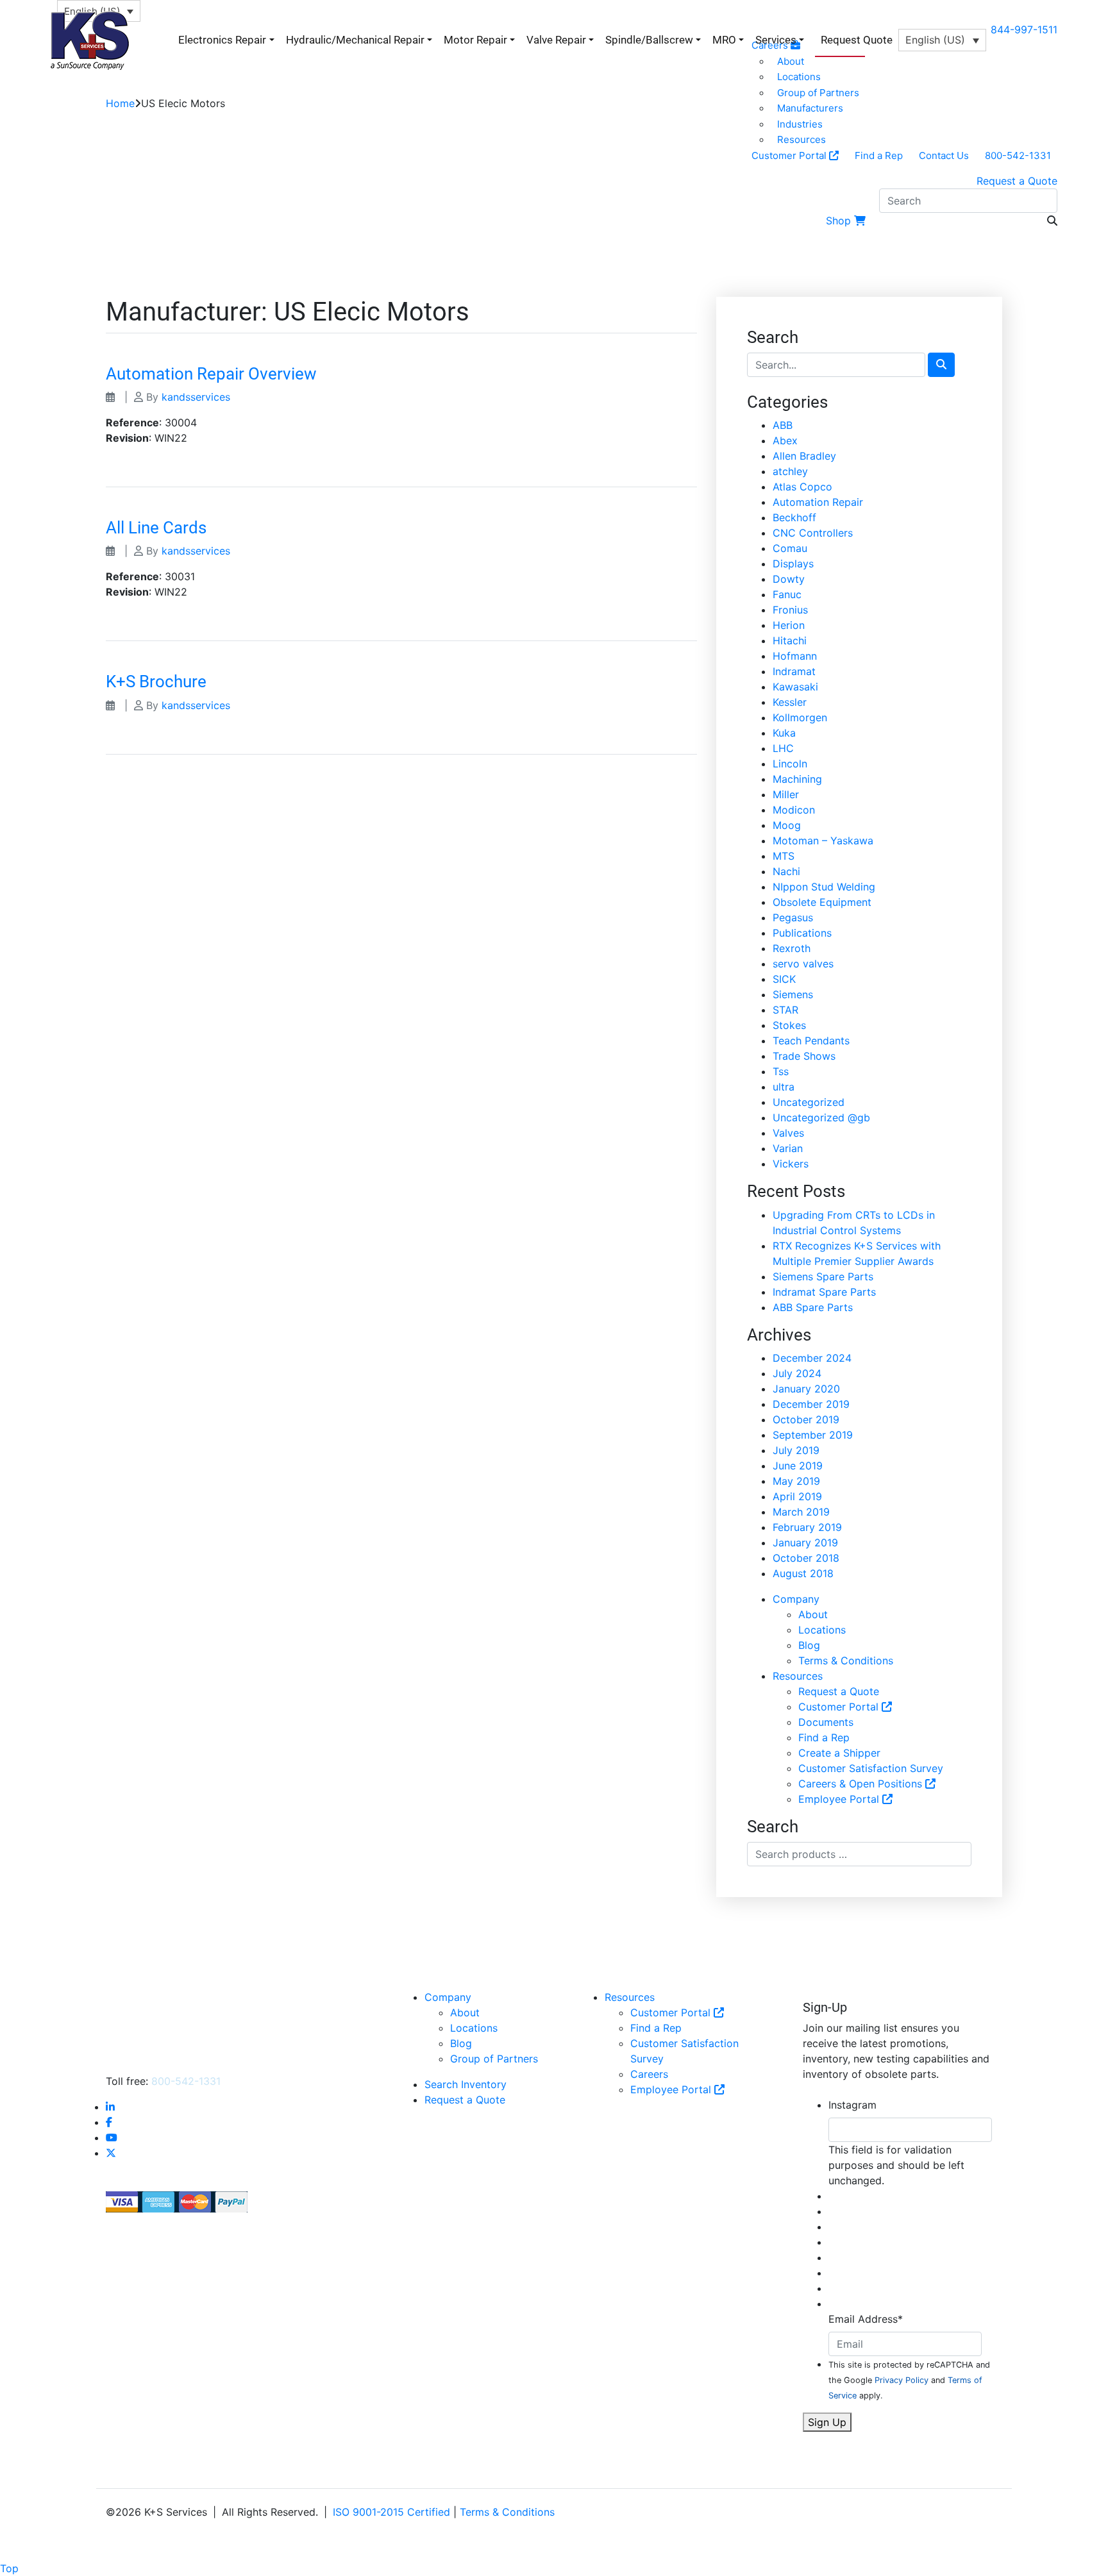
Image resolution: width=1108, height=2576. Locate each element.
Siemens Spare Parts (823, 1276)
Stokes (789, 1025)
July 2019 (796, 1450)
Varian (788, 1148)
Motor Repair (475, 40)
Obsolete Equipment (822, 902)
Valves (788, 1133)
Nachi (786, 871)
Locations (822, 1630)
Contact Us (944, 155)
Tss (781, 1071)
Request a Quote (1017, 181)
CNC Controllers (813, 533)
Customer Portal (790, 155)
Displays (793, 564)
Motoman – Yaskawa (823, 841)
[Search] (941, 365)
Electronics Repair (222, 40)
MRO (724, 40)
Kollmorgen (800, 717)
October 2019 (806, 1419)
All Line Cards (156, 528)
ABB (783, 425)
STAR (785, 1010)
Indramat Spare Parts (824, 1292)
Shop (838, 221)
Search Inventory (466, 2084)
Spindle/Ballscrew (649, 40)
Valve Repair (556, 40)
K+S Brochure (156, 682)
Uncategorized (809, 1102)
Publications (802, 933)
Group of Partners (818, 93)
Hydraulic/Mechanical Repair (355, 40)
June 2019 (798, 1466)
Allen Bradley (804, 456)
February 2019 (807, 1527)
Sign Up (827, 2422)
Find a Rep (879, 155)
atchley (790, 471)
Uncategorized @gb (821, 1117)
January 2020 (806, 1389)
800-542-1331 (1018, 155)
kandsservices (196, 397)
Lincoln (790, 764)
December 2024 (812, 1358)
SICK (784, 979)
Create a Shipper (839, 1753)
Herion (789, 625)
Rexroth (792, 948)
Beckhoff (794, 517)
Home (120, 103)
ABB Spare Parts (813, 1307)
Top (9, 2568)
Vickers (791, 1164)
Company (796, 1599)
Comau (790, 548)
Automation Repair (818, 502)
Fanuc (787, 594)
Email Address (866, 2319)
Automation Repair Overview (211, 374)
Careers (649, 2074)
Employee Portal (840, 1799)
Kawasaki (795, 687)
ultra (784, 1087)
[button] (942, 40)
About (813, 1614)
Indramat (794, 671)
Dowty (789, 579)
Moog (787, 825)
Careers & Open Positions (862, 1784)
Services (776, 40)
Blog (809, 1645)
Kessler (790, 702)
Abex (785, 440)
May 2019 (796, 1481)
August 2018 (803, 1573)
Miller (786, 794)
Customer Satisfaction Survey (871, 1768)
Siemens (793, 994)
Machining (797, 779)
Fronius (790, 610)
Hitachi (790, 640)
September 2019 (813, 1435)
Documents (826, 1722)
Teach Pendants (811, 1041)
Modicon (794, 810)
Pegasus (793, 917)
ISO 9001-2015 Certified (391, 2512)
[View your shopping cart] (861, 221)
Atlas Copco (802, 487)
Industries (800, 124)
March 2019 (801, 1512)
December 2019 (811, 1404)
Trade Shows (804, 1056)
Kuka (784, 733)
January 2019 (805, 1543)
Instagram (852, 2105)
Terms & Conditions (846, 1660)
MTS (784, 856)
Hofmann (795, 656)
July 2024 (797, 1373)
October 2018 (806, 1558)
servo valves (803, 964)
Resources (802, 139)
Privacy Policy (902, 2380)
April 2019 (797, 1496)
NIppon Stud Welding (824, 887)
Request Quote (857, 40)
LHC (783, 748)
